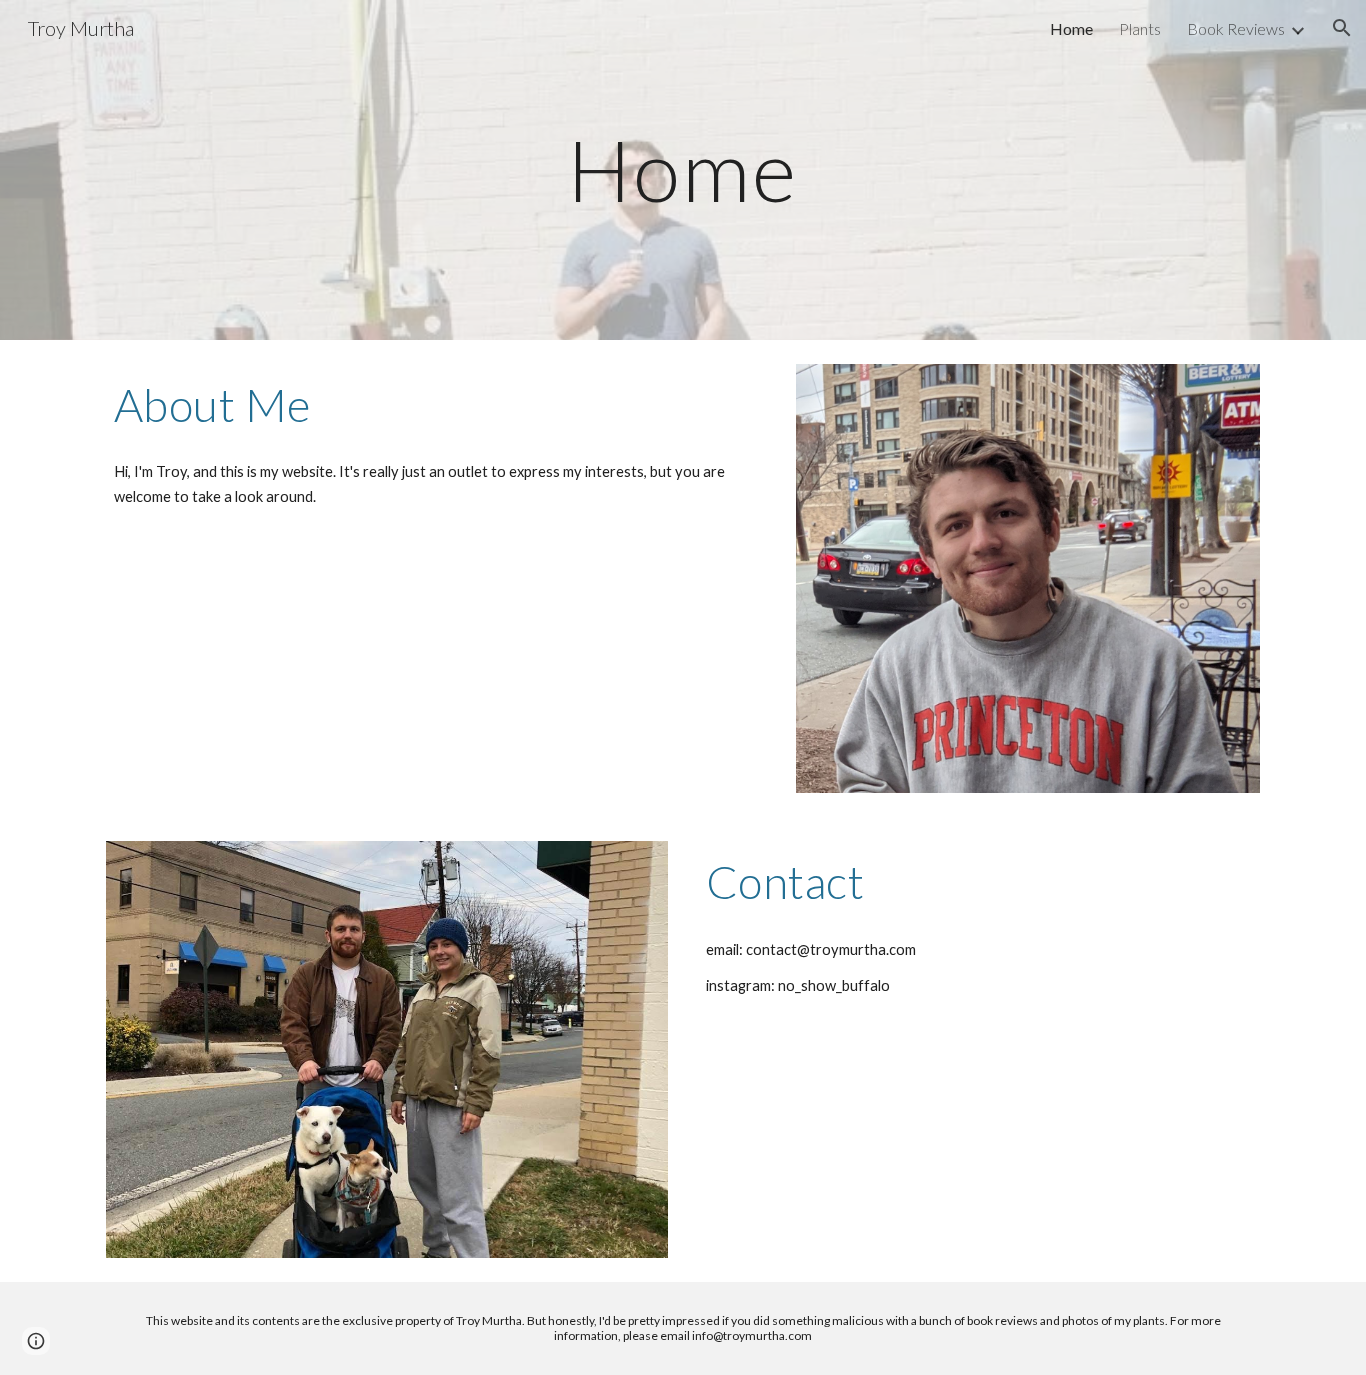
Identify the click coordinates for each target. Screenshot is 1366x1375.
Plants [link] (1140, 28)
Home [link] (1071, 28)
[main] (683, 169)
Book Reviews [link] (1236, 28)
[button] (1342, 28)
